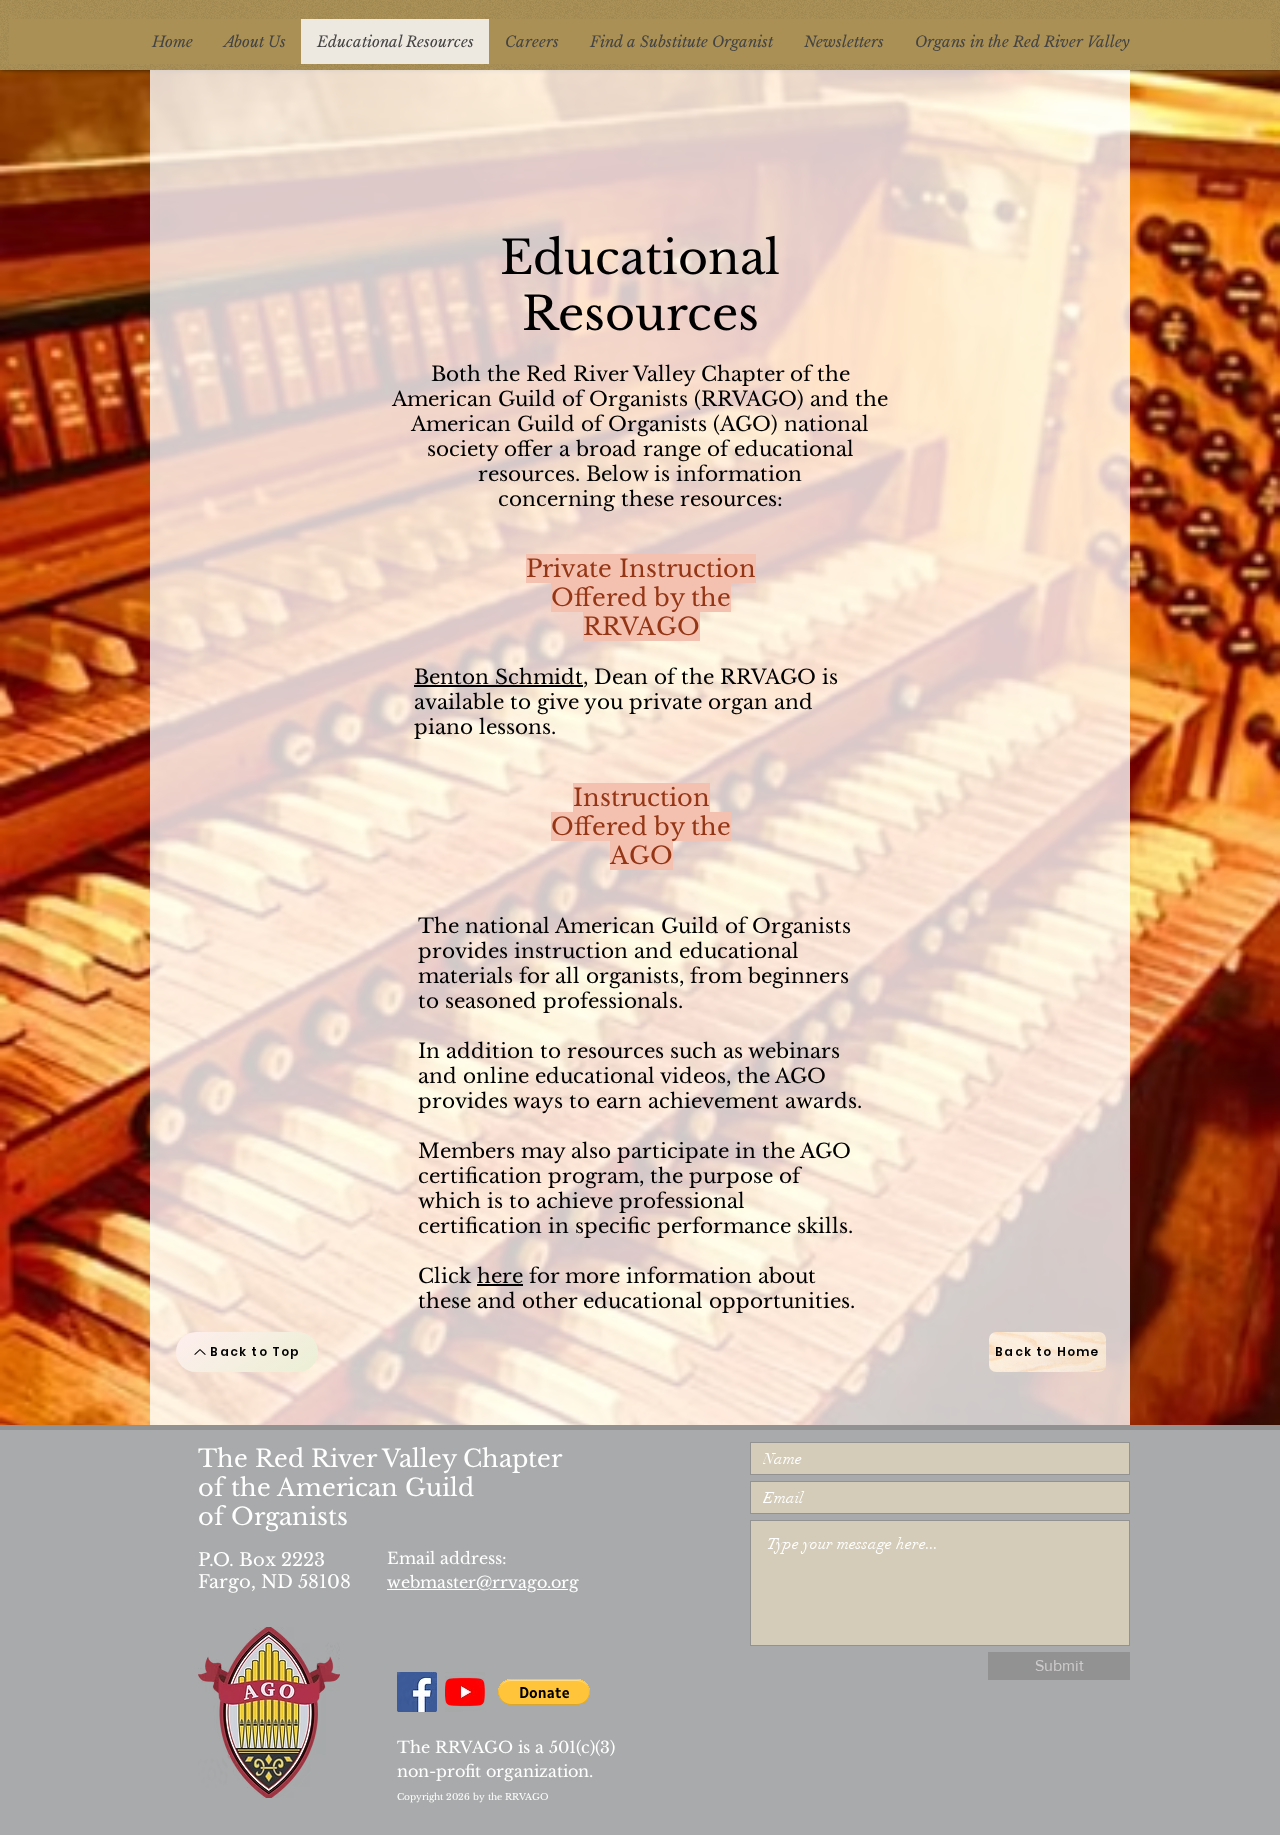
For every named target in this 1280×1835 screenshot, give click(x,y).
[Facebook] (417, 1692)
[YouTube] (465, 1692)
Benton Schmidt (498, 677)
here (500, 1276)
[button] (544, 1692)
